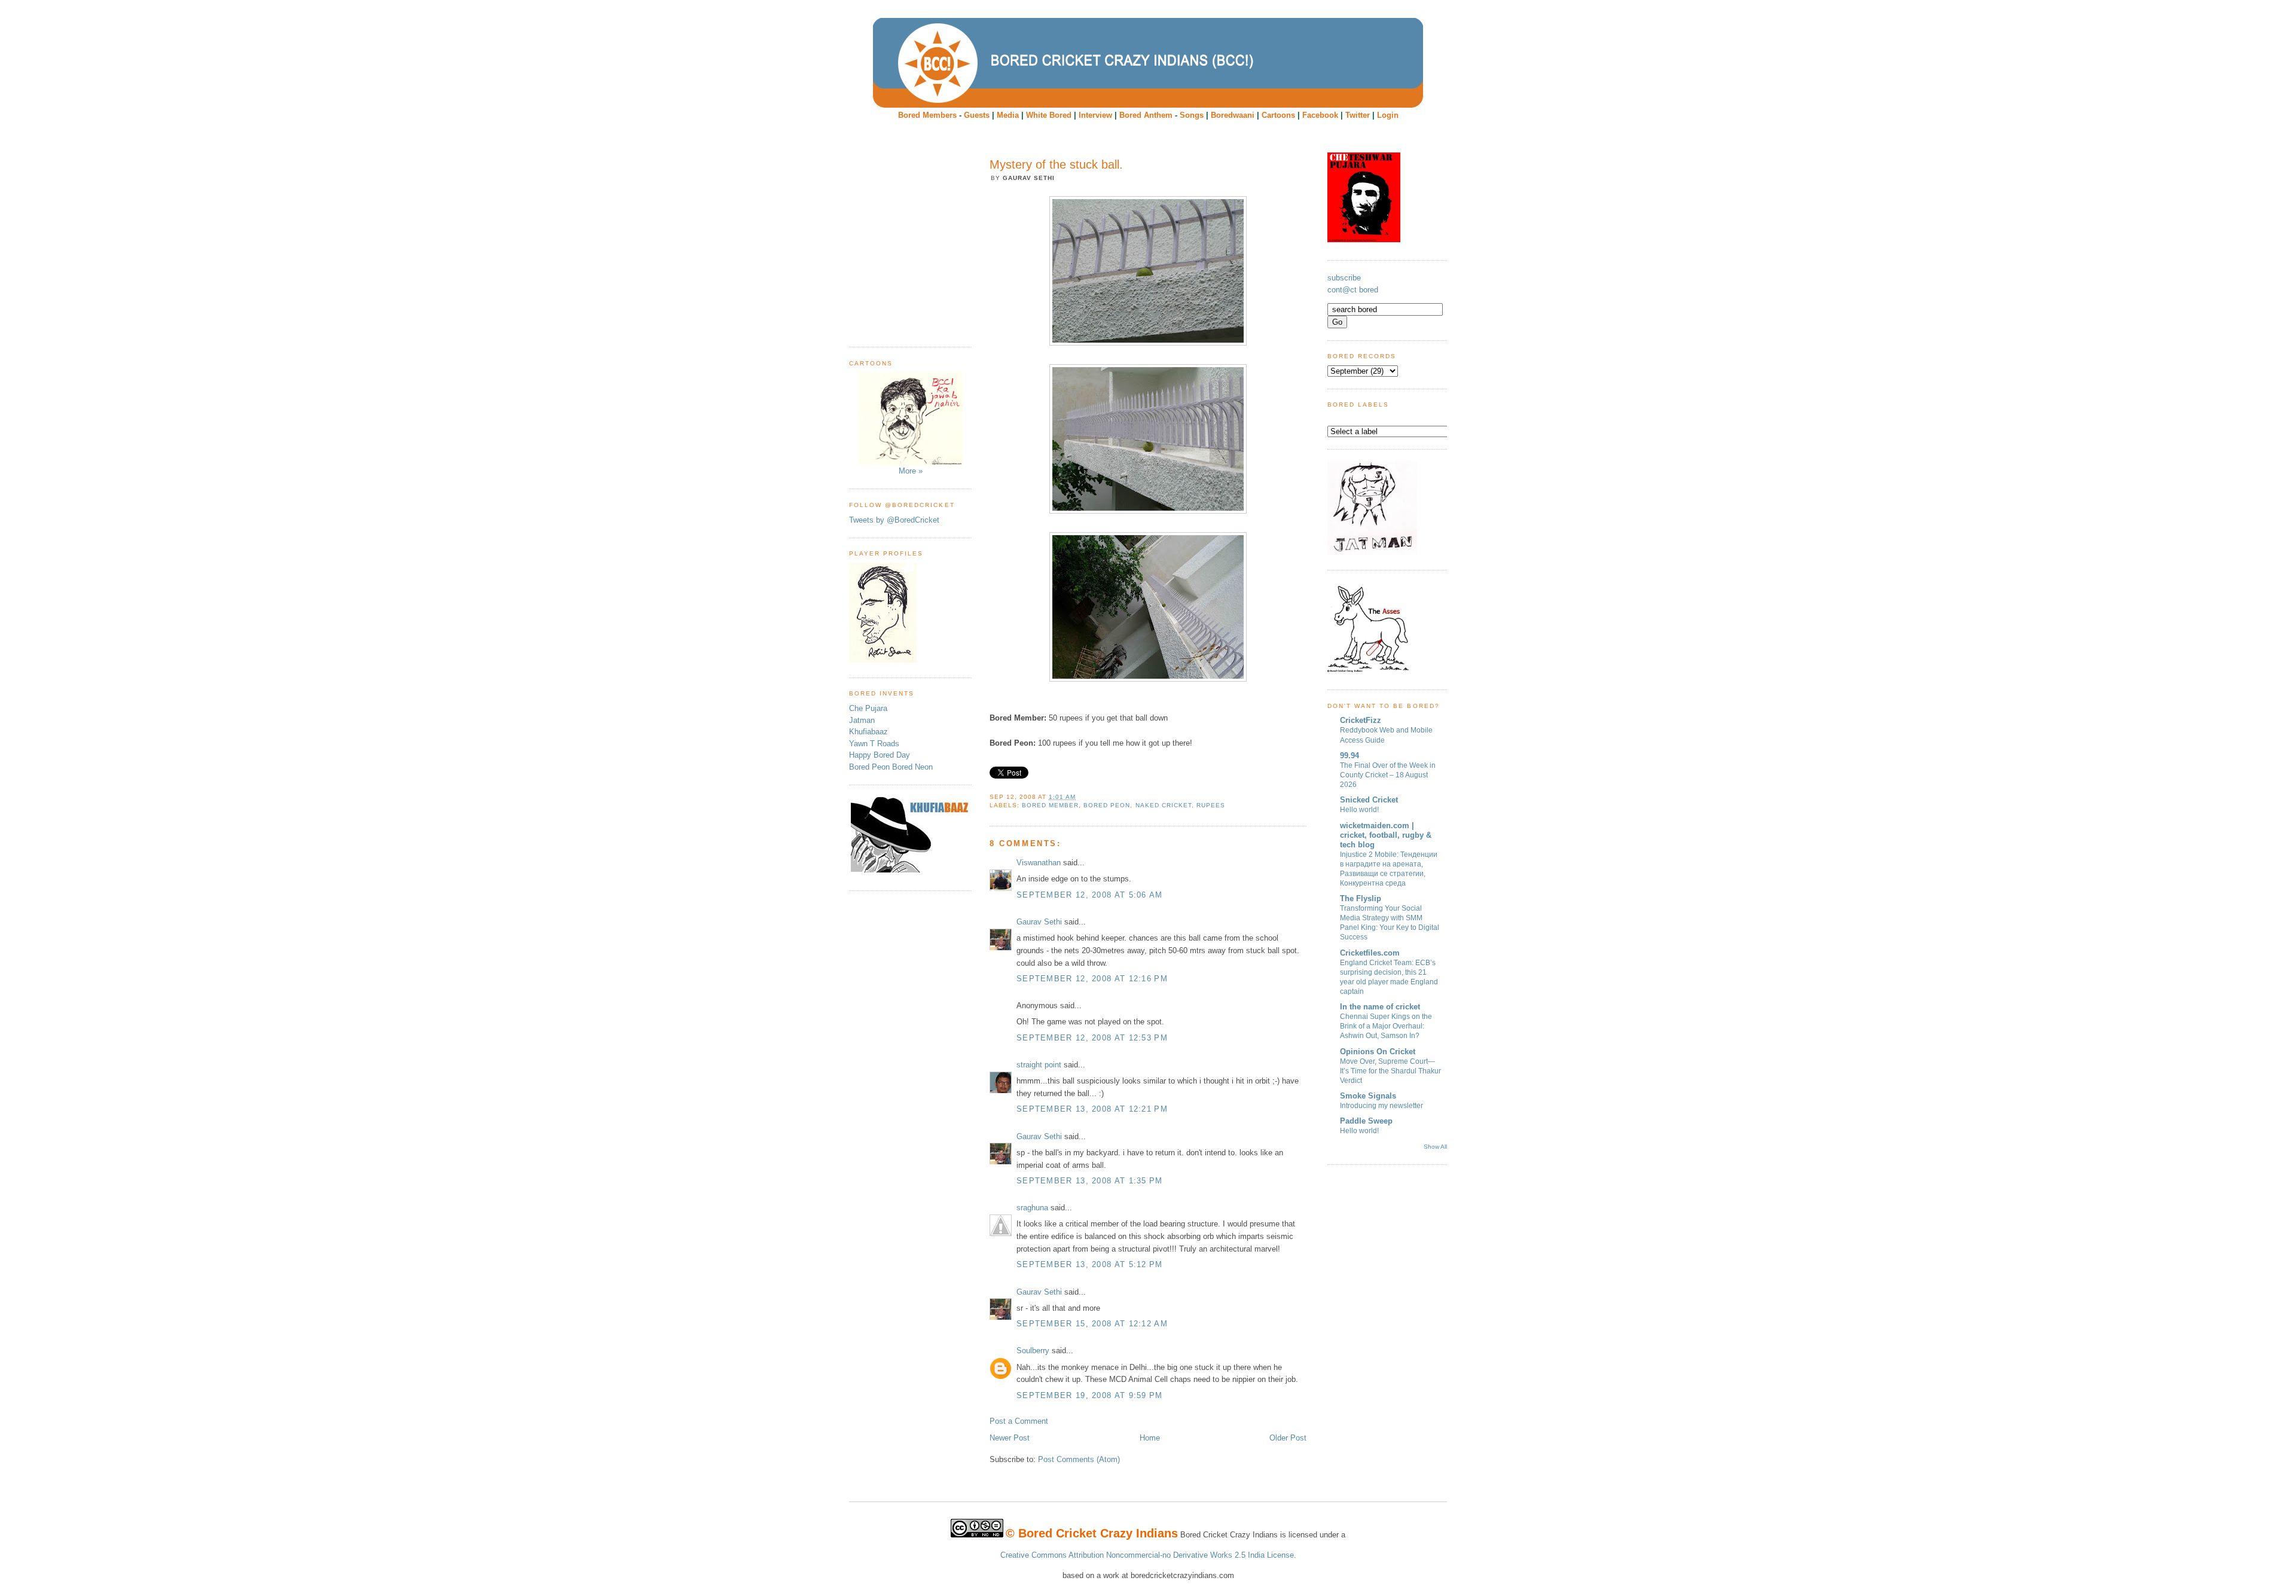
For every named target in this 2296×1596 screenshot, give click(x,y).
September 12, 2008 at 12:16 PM (1092, 979)
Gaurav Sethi (1040, 922)
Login (1388, 115)
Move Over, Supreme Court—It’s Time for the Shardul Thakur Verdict (1390, 1071)
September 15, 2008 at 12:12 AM (1092, 1324)
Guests (977, 115)
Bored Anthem (1146, 115)
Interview (1095, 115)
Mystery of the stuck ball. (1056, 164)
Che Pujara (868, 708)
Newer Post (1010, 1438)
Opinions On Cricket (1378, 1052)
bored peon (1107, 805)
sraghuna (1032, 1208)
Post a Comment (1019, 1421)
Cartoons (1278, 115)
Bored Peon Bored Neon (891, 767)
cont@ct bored (1353, 290)
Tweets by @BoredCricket (894, 520)
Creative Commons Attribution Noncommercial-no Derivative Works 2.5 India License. (1148, 1555)
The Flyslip (1361, 898)
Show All (1435, 1147)
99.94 (1349, 756)
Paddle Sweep (1366, 1121)
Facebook (1320, 115)
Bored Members (927, 115)
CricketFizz (1361, 720)
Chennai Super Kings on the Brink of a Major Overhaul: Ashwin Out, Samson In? (1386, 1026)
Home (1150, 1438)
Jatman (862, 720)
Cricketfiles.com (1370, 953)
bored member (1050, 805)
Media (1008, 115)
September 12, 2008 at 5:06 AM (1090, 895)
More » (911, 471)
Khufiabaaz (868, 732)
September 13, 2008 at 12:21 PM (1092, 1109)
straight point (1039, 1065)
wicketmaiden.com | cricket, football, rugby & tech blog (1386, 835)
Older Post (1288, 1438)
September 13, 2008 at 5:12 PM (1090, 1264)
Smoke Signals (1368, 1096)
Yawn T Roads (874, 744)
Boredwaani (1233, 115)
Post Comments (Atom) (1079, 1459)
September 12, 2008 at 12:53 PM (1092, 1038)
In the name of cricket (1380, 1007)
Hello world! (1359, 810)
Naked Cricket (1164, 805)
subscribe (1344, 278)
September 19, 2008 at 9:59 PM (1090, 1395)
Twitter (1358, 115)
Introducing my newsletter (1381, 1106)
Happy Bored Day (880, 755)
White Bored (1049, 115)
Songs (1192, 115)
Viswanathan (1039, 863)
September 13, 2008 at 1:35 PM (1090, 1181)
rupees (1211, 805)
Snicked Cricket (1369, 800)
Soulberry (1033, 1351)
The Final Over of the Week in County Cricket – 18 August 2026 (1388, 775)
